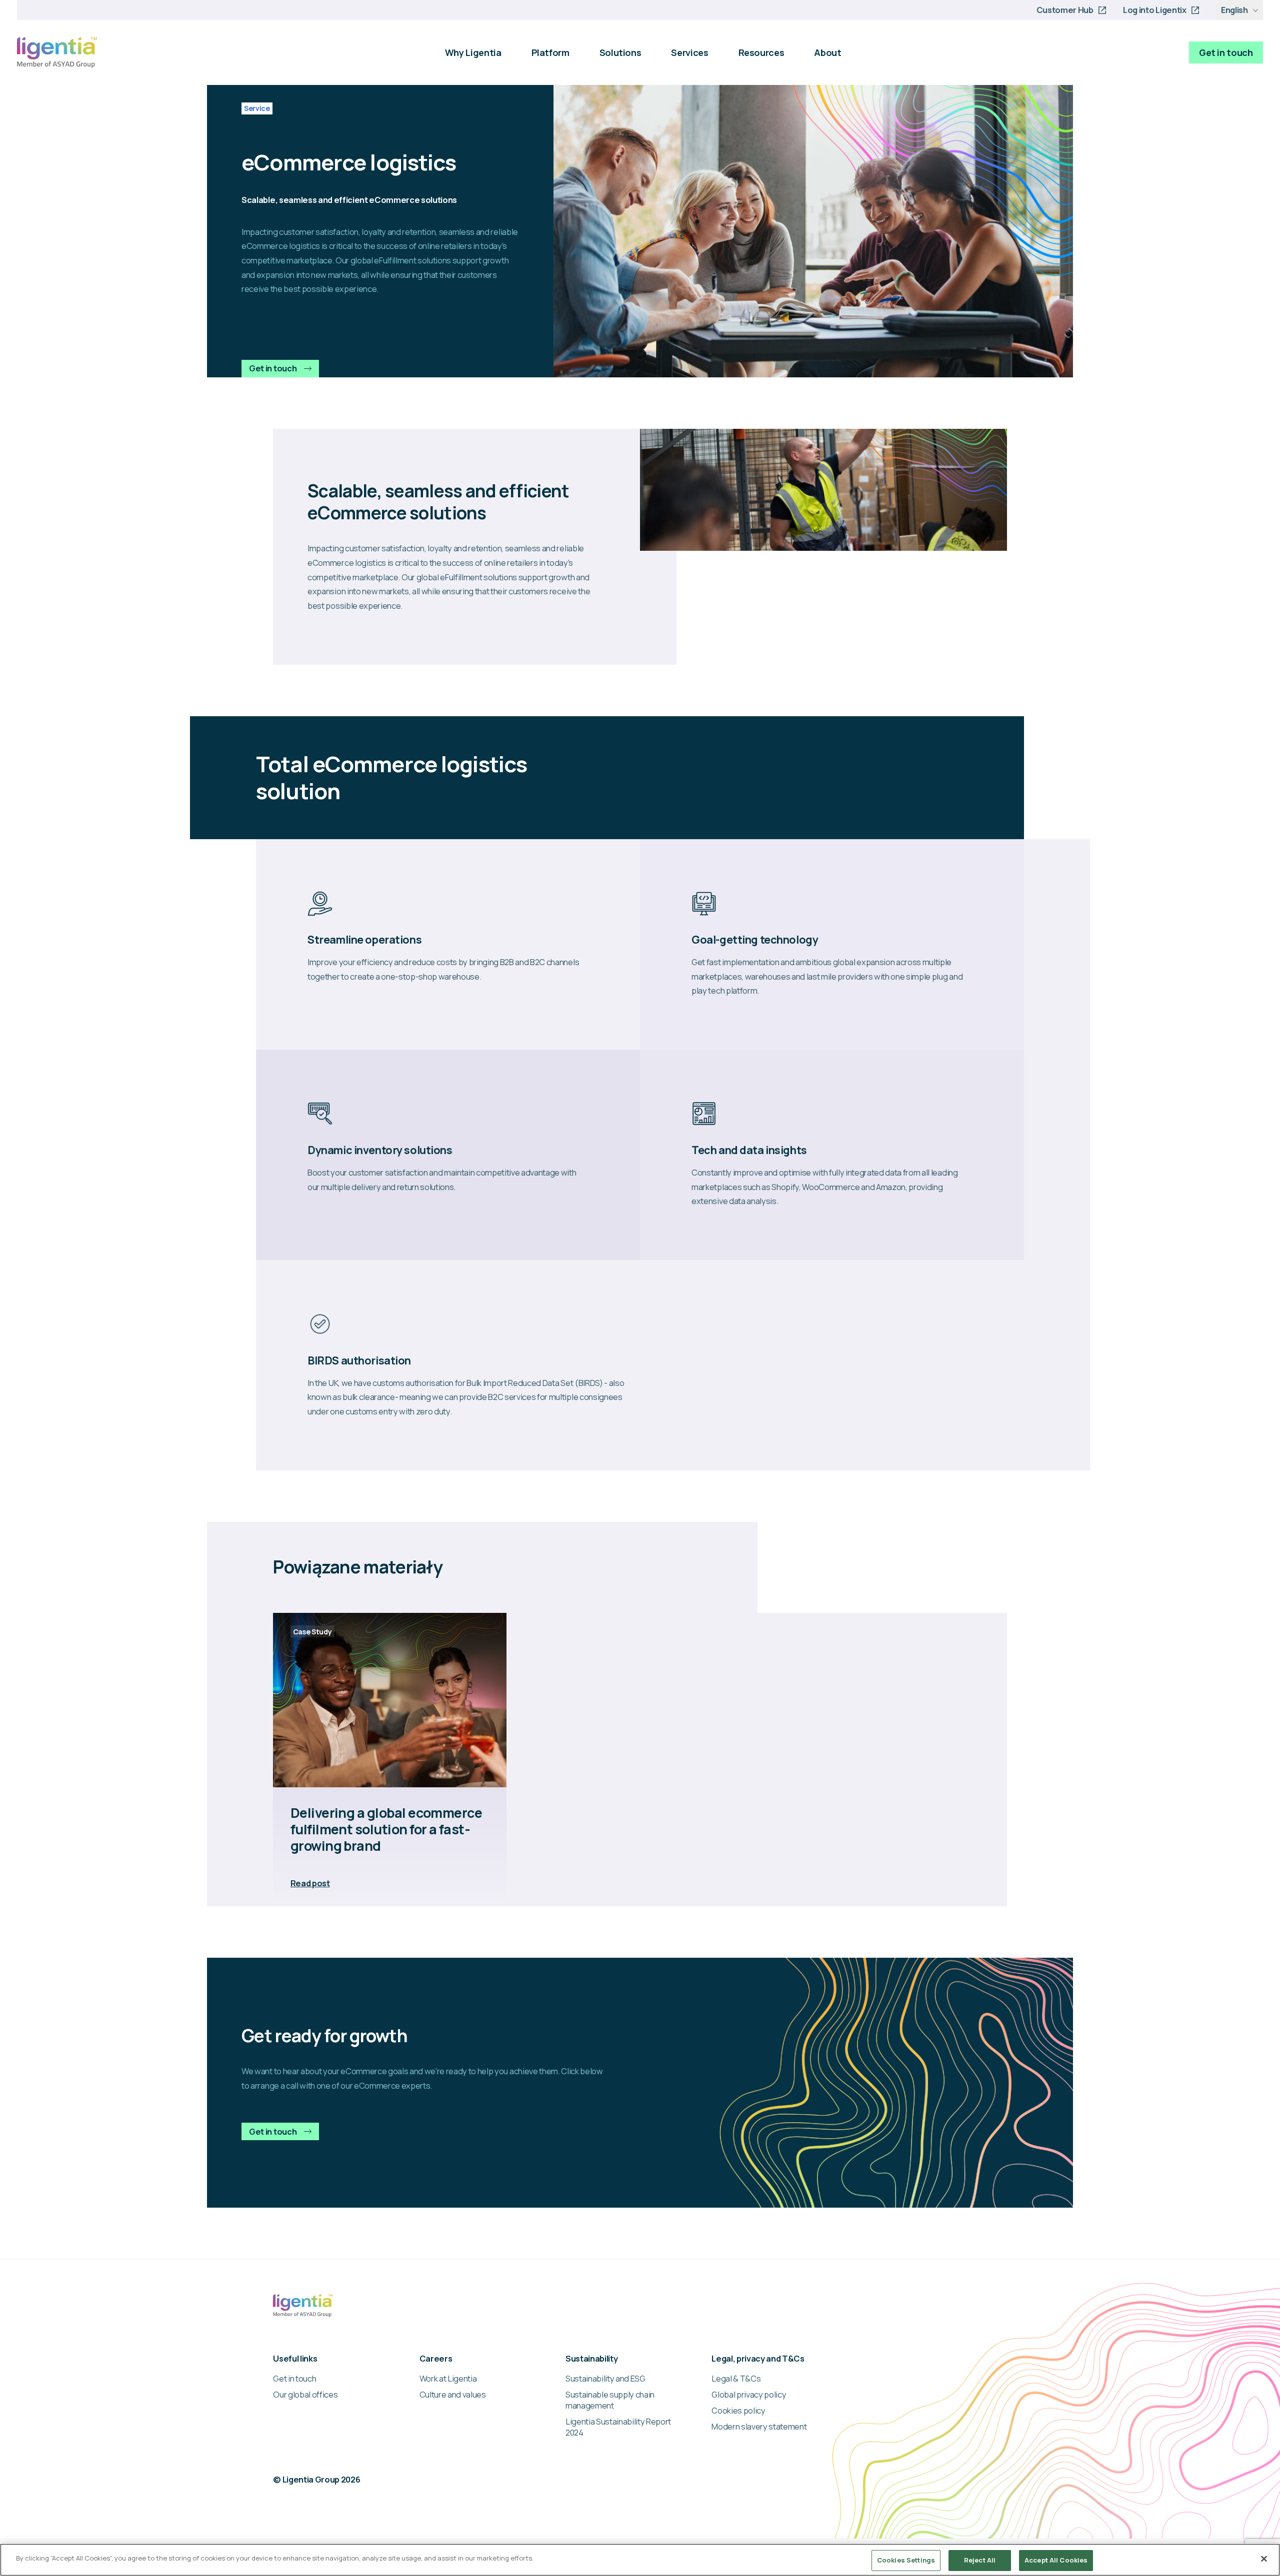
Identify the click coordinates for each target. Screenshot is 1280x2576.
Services (689, 52)
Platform (550, 52)
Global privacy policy (749, 2395)
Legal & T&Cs (736, 2379)
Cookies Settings (906, 2560)
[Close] (1264, 2559)
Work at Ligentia (448, 2379)
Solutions (620, 52)
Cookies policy (738, 2411)
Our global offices (305, 2395)
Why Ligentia (473, 52)
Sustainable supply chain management (610, 2400)
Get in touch (1226, 52)
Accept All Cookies (1056, 2560)
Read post (310, 1883)
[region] (640, 2560)
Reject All (980, 2560)
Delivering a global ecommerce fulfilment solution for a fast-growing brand (386, 1830)
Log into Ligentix (1154, 10)
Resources (761, 52)
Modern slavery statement (759, 2427)
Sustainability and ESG (605, 2379)
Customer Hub (1065, 10)
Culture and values (453, 2395)
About (827, 52)
